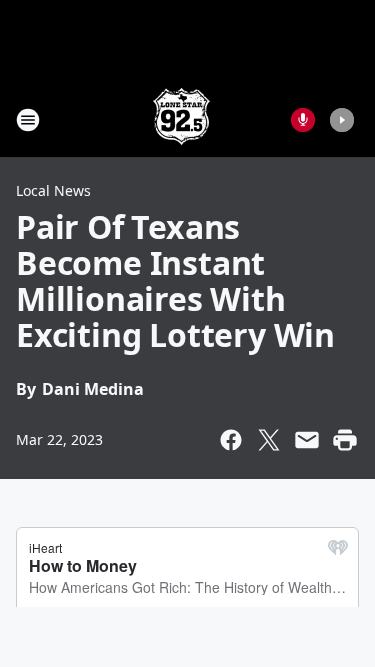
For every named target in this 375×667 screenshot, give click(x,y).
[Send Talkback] (303, 120)
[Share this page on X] (269, 440)
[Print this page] (345, 440)
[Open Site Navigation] (28, 120)
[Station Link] (181, 119)
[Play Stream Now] (342, 120)
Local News (53, 190)
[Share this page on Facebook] (231, 440)
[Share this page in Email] (307, 440)
